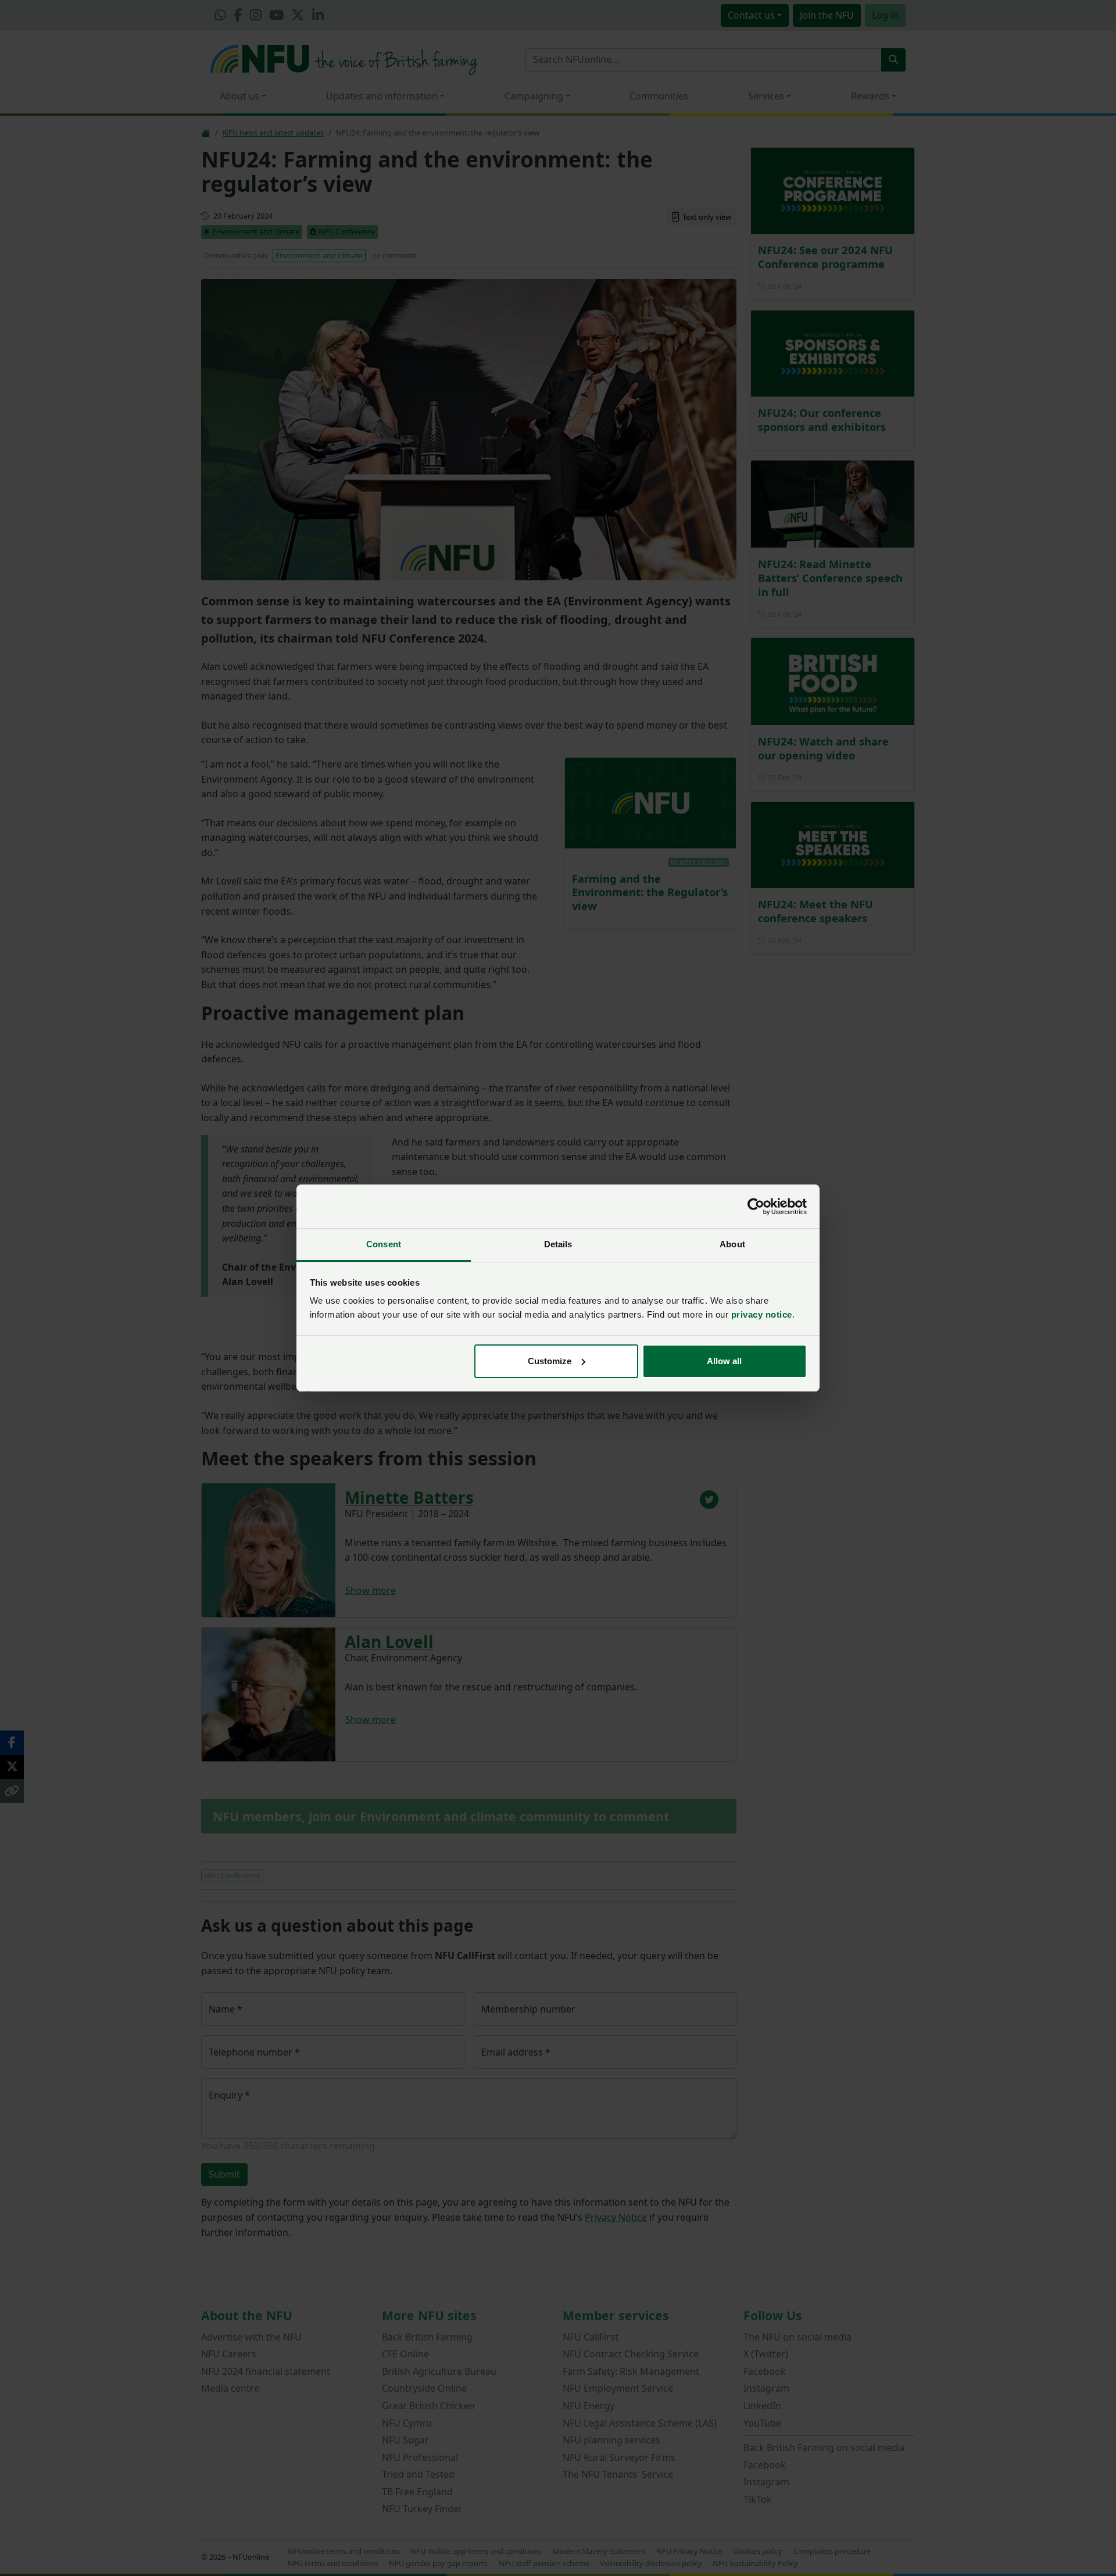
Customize (550, 1361)
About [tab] (732, 1244)
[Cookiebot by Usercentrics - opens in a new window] (756, 1207)
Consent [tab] (384, 1244)
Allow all (724, 1361)
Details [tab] (558, 1244)
